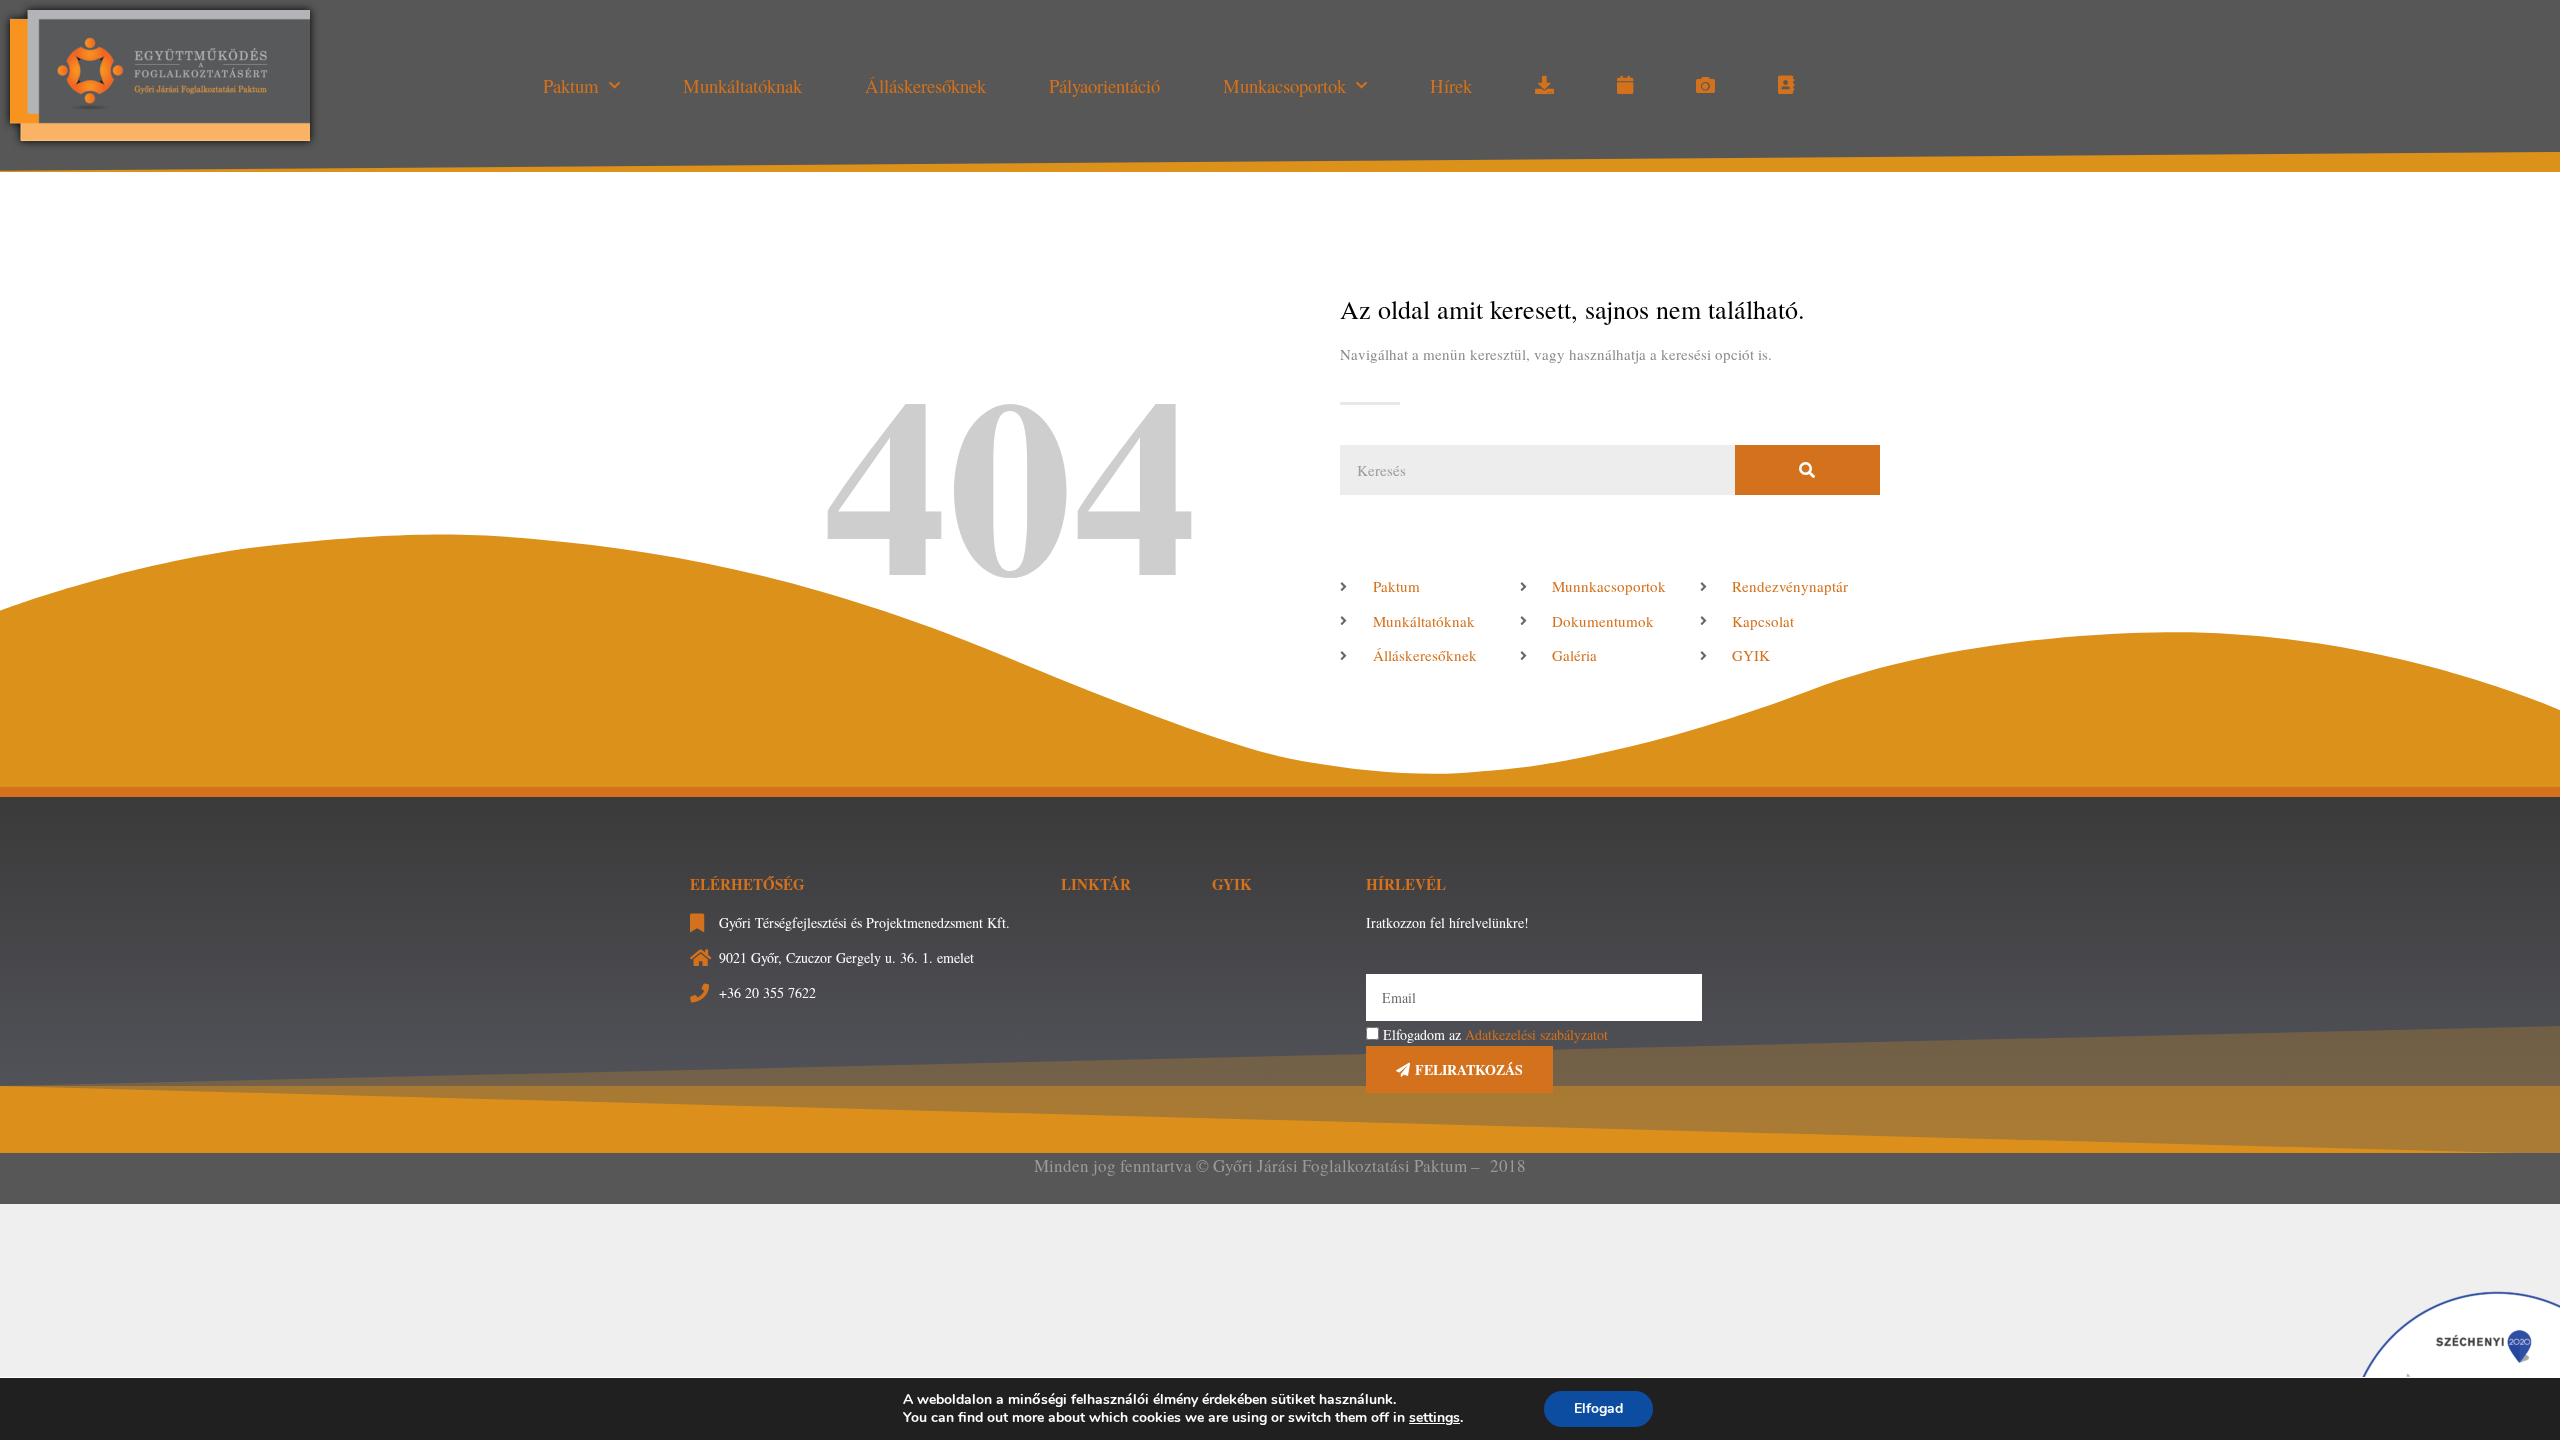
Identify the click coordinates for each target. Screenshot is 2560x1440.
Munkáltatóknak (742, 85)
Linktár (1096, 884)
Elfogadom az (1495, 1034)
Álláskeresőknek (925, 85)
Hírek (1451, 85)
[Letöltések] (1544, 86)
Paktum (571, 85)
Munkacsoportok (1284, 85)
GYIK (1232, 884)
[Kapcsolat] (1786, 86)
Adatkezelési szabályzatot (1536, 1034)
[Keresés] (1807, 470)
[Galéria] (1705, 86)
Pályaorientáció (1104, 85)
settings (1434, 1418)
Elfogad (1598, 1408)
